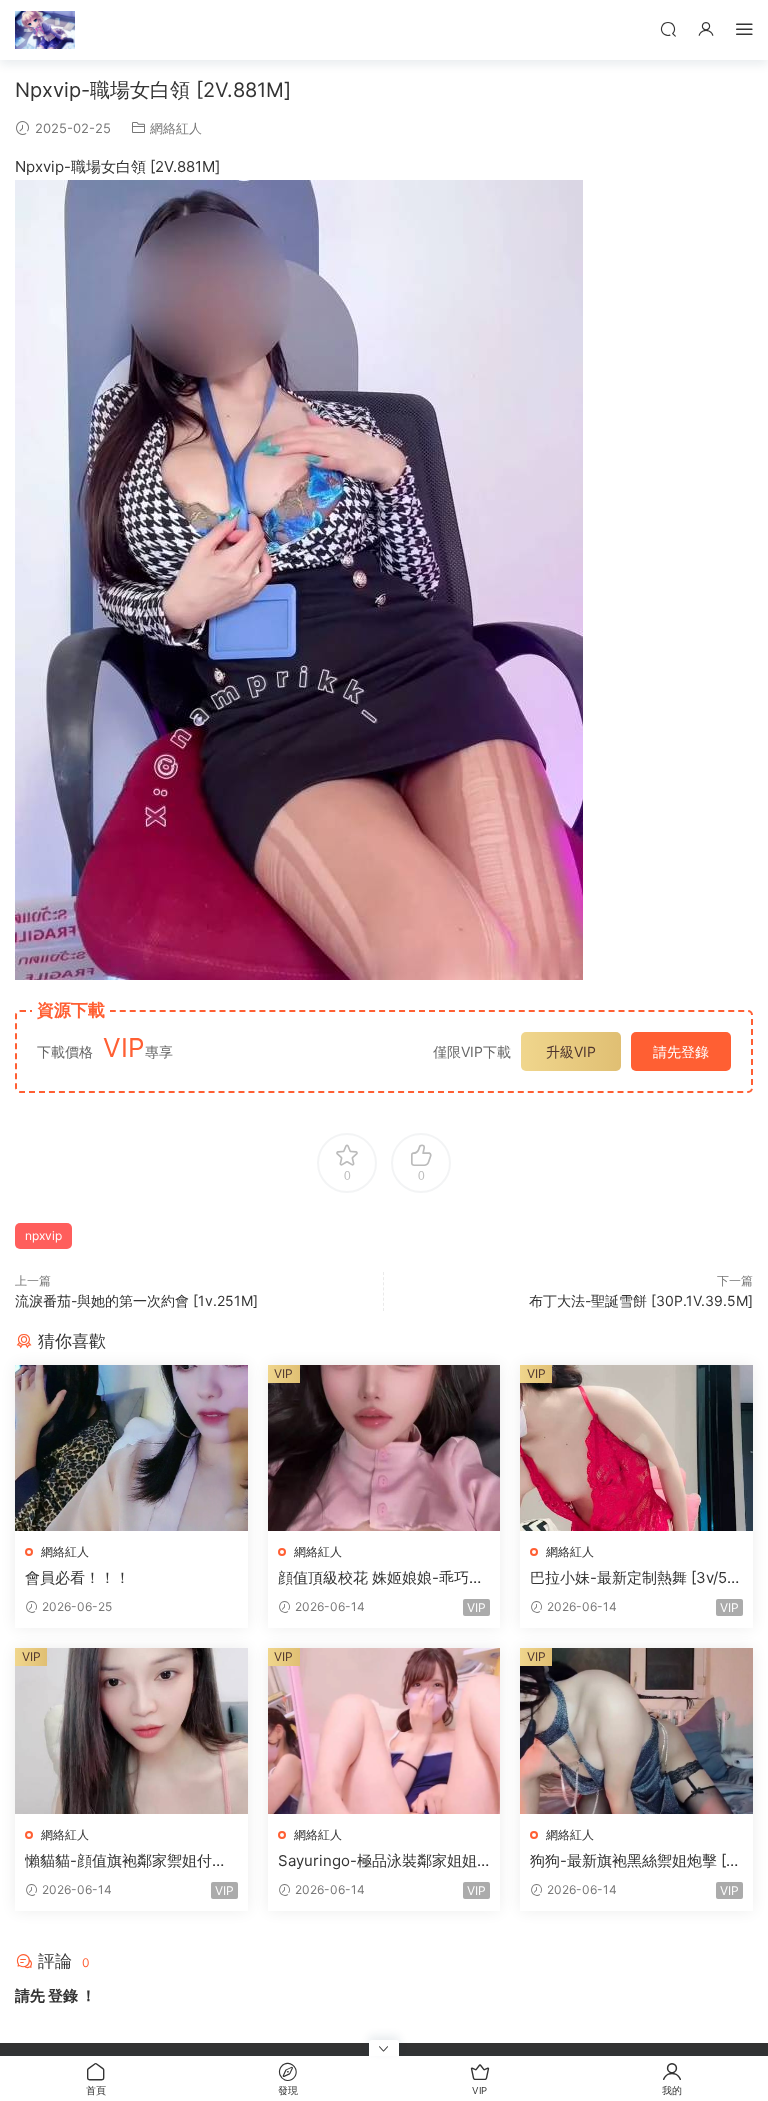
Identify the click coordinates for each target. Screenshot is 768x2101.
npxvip (43, 1235)
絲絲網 (45, 30)
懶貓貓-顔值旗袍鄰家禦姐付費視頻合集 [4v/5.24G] (126, 1861)
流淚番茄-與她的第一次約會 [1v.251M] (136, 1300)
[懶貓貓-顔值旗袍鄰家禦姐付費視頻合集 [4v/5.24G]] (131, 1731)
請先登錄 (681, 1051)
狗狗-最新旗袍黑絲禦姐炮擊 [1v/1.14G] (631, 1861)
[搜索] (668, 28)
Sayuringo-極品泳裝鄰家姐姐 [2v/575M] (377, 1861)
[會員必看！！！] (131, 1448)
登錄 (63, 1995)
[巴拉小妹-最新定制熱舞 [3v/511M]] (636, 1448)
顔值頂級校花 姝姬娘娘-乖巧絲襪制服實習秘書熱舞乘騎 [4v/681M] (381, 1578)
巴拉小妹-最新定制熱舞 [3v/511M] (635, 1578)
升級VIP (571, 1051)
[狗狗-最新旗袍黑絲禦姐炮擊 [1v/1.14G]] (636, 1731)
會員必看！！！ (77, 1577)
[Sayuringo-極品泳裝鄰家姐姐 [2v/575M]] (384, 1731)
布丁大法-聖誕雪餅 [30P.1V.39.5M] (641, 1300)
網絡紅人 (176, 128)
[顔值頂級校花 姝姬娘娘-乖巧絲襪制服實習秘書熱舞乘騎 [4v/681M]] (384, 1448)
